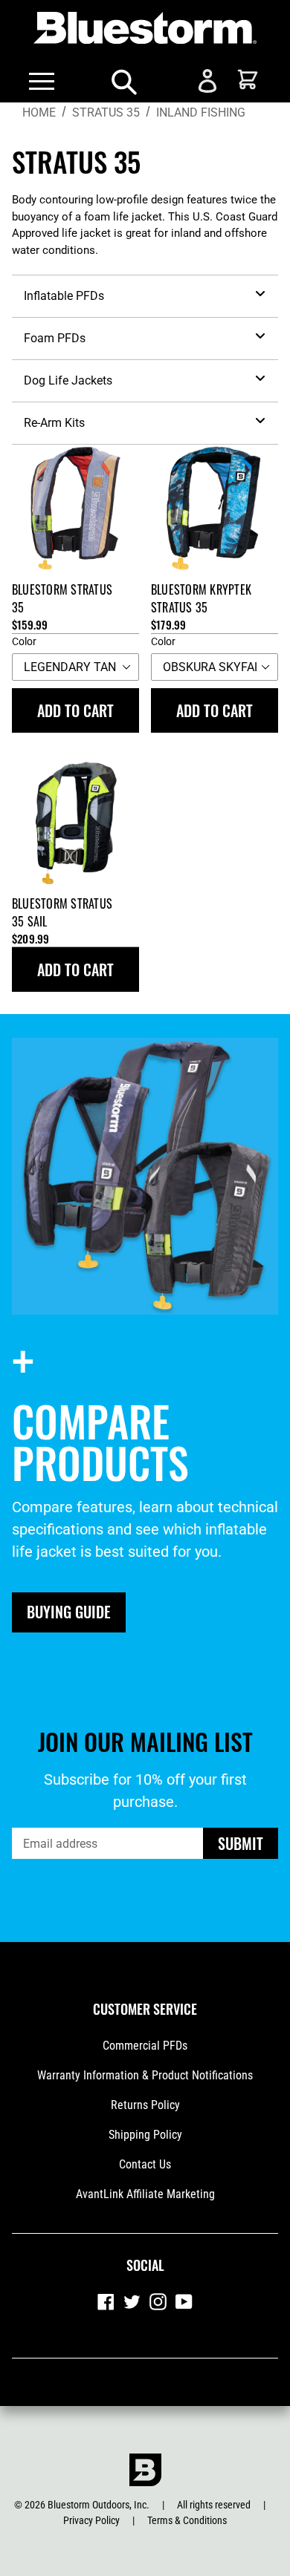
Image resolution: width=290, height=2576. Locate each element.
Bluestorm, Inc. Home (145, 2470)
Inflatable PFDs (64, 296)
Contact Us (145, 2164)
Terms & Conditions (187, 2520)
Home (39, 112)
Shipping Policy (145, 2135)
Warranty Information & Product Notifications (145, 2075)
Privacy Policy (91, 2520)
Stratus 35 (106, 112)
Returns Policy (145, 2105)
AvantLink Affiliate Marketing (145, 2194)
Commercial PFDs (145, 2046)
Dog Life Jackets (68, 380)
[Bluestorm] (145, 30)
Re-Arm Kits (54, 423)
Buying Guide (69, 1612)
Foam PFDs (55, 338)
